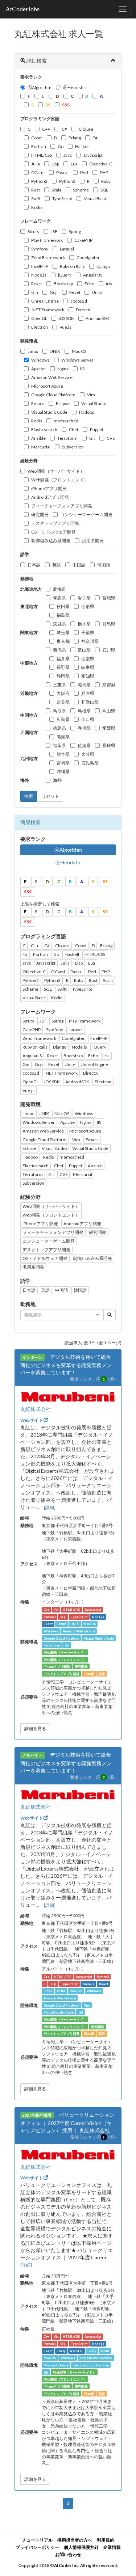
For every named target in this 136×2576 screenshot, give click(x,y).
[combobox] (62, 1315)
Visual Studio (94, 403)
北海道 (59, 589)
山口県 (88, 719)
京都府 (109, 685)
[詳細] (50, 1507)
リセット (50, 796)
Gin (35, 292)
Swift (36, 199)
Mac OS (79, 351)
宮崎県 (63, 763)
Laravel (67, 249)
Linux (33, 351)
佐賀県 (84, 745)
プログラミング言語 (40, 119)
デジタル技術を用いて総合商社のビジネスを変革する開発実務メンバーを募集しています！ (66, 1365)
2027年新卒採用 (37, 2115)
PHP (104, 172)
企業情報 (112, 2547)
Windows (40, 360)
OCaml (38, 172)
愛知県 (88, 676)
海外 (57, 780)
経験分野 (29, 461)
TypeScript (62, 199)
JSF (54, 231)
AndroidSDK (98, 318)
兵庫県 (88, 693)
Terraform (67, 438)
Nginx (63, 369)
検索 (29, 796)
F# (95, 138)
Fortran (39, 146)
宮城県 (109, 598)
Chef (74, 429)
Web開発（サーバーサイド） (56, 471)
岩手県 (84, 598)
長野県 (63, 667)
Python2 (39, 181)
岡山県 (109, 711)
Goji (54, 292)
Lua (74, 164)
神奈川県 (90, 641)
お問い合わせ (68, 2554)
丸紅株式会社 (36, 1409)
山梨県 (88, 659)
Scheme (81, 190)
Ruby (106, 181)
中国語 (79, 565)
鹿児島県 (90, 763)
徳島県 (59, 728)
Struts (33, 231)
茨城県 (59, 624)
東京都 (63, 641)
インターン (32, 1357)
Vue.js (65, 327)
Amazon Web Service (52, 377)
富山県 (84, 650)
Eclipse (63, 403)
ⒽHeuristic (74, 87)
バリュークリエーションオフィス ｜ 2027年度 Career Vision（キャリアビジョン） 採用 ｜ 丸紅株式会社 (67, 2122)
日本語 (34, 565)
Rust (36, 190)
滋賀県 (84, 685)
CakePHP (83, 240)
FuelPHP (40, 266)
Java (68, 155)
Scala (56, 190)
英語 (57, 565)
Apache (38, 369)
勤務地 (27, 579)
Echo (89, 284)
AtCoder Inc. (67, 2565)
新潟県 (59, 650)
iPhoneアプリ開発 (49, 488)
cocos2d (79, 301)
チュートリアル (37, 2540)
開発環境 (29, 341)
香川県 (84, 728)
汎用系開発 (93, 541)
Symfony (40, 249)
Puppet (97, 429)
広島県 (63, 719)
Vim (91, 395)
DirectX (83, 310)
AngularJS (93, 275)
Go (61, 146)
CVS (111, 438)
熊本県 (63, 754)
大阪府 (63, 693)
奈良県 (63, 702)
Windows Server (77, 360)
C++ (46, 129)
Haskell (82, 146)
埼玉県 (63, 633)
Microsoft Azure (47, 386)
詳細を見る (35, 1728)
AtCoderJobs (22, 9)
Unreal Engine (45, 301)
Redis (37, 421)
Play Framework (47, 240)
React (37, 284)
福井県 (63, 659)
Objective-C (101, 164)
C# (64, 129)
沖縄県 (63, 771)
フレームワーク (36, 221)
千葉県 (88, 633)
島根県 (84, 711)
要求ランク (31, 77)
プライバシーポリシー (37, 2547)
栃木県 (84, 624)
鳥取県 (59, 711)
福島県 (63, 615)
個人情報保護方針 (81, 2547)
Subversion (73, 447)
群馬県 (109, 624)
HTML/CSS (42, 155)
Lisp (55, 164)
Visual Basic (95, 199)
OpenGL (39, 318)
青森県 (59, 598)
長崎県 (109, 745)
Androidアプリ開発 (50, 497)
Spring (75, 231)
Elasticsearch (44, 429)
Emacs (38, 403)
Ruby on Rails (72, 266)
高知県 (63, 737)
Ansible (38, 438)
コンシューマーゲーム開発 (86, 515)
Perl (84, 172)
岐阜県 (88, 667)
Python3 (67, 181)
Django (103, 266)
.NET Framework (48, 310)
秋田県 (63, 606)
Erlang (75, 138)
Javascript (93, 155)
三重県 (59, 685)
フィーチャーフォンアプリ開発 (62, 506)
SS (105, 882)
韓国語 (104, 565)
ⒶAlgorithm (40, 87)
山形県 (88, 606)
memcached (66, 421)
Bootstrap (63, 284)
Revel (75, 292)
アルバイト (32, 1755)
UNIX (55, 351)
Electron (40, 327)
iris (109, 284)
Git (92, 438)
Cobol (37, 138)
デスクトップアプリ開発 (55, 523)
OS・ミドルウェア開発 (53, 532)
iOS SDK (66, 318)
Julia (36, 164)
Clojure (86, 129)
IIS (82, 369)
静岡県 (63, 676)
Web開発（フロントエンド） (60, 480)
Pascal (62, 172)
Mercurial (41, 447)
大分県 (88, 754)
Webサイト (32, 1420)
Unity (97, 292)
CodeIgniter (88, 258)
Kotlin (37, 207)
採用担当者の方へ (75, 2540)
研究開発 (40, 515)
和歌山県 (90, 702)
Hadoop (87, 412)
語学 (25, 554)
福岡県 (59, 745)
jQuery (65, 275)
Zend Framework (48, 258)
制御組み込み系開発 (51, 541)
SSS (28, 892)
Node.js (39, 275)
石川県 (109, 650)
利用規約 (106, 2540)
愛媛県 (109, 728)
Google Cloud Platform (53, 395)
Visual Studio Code (49, 412)
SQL (104, 190)
